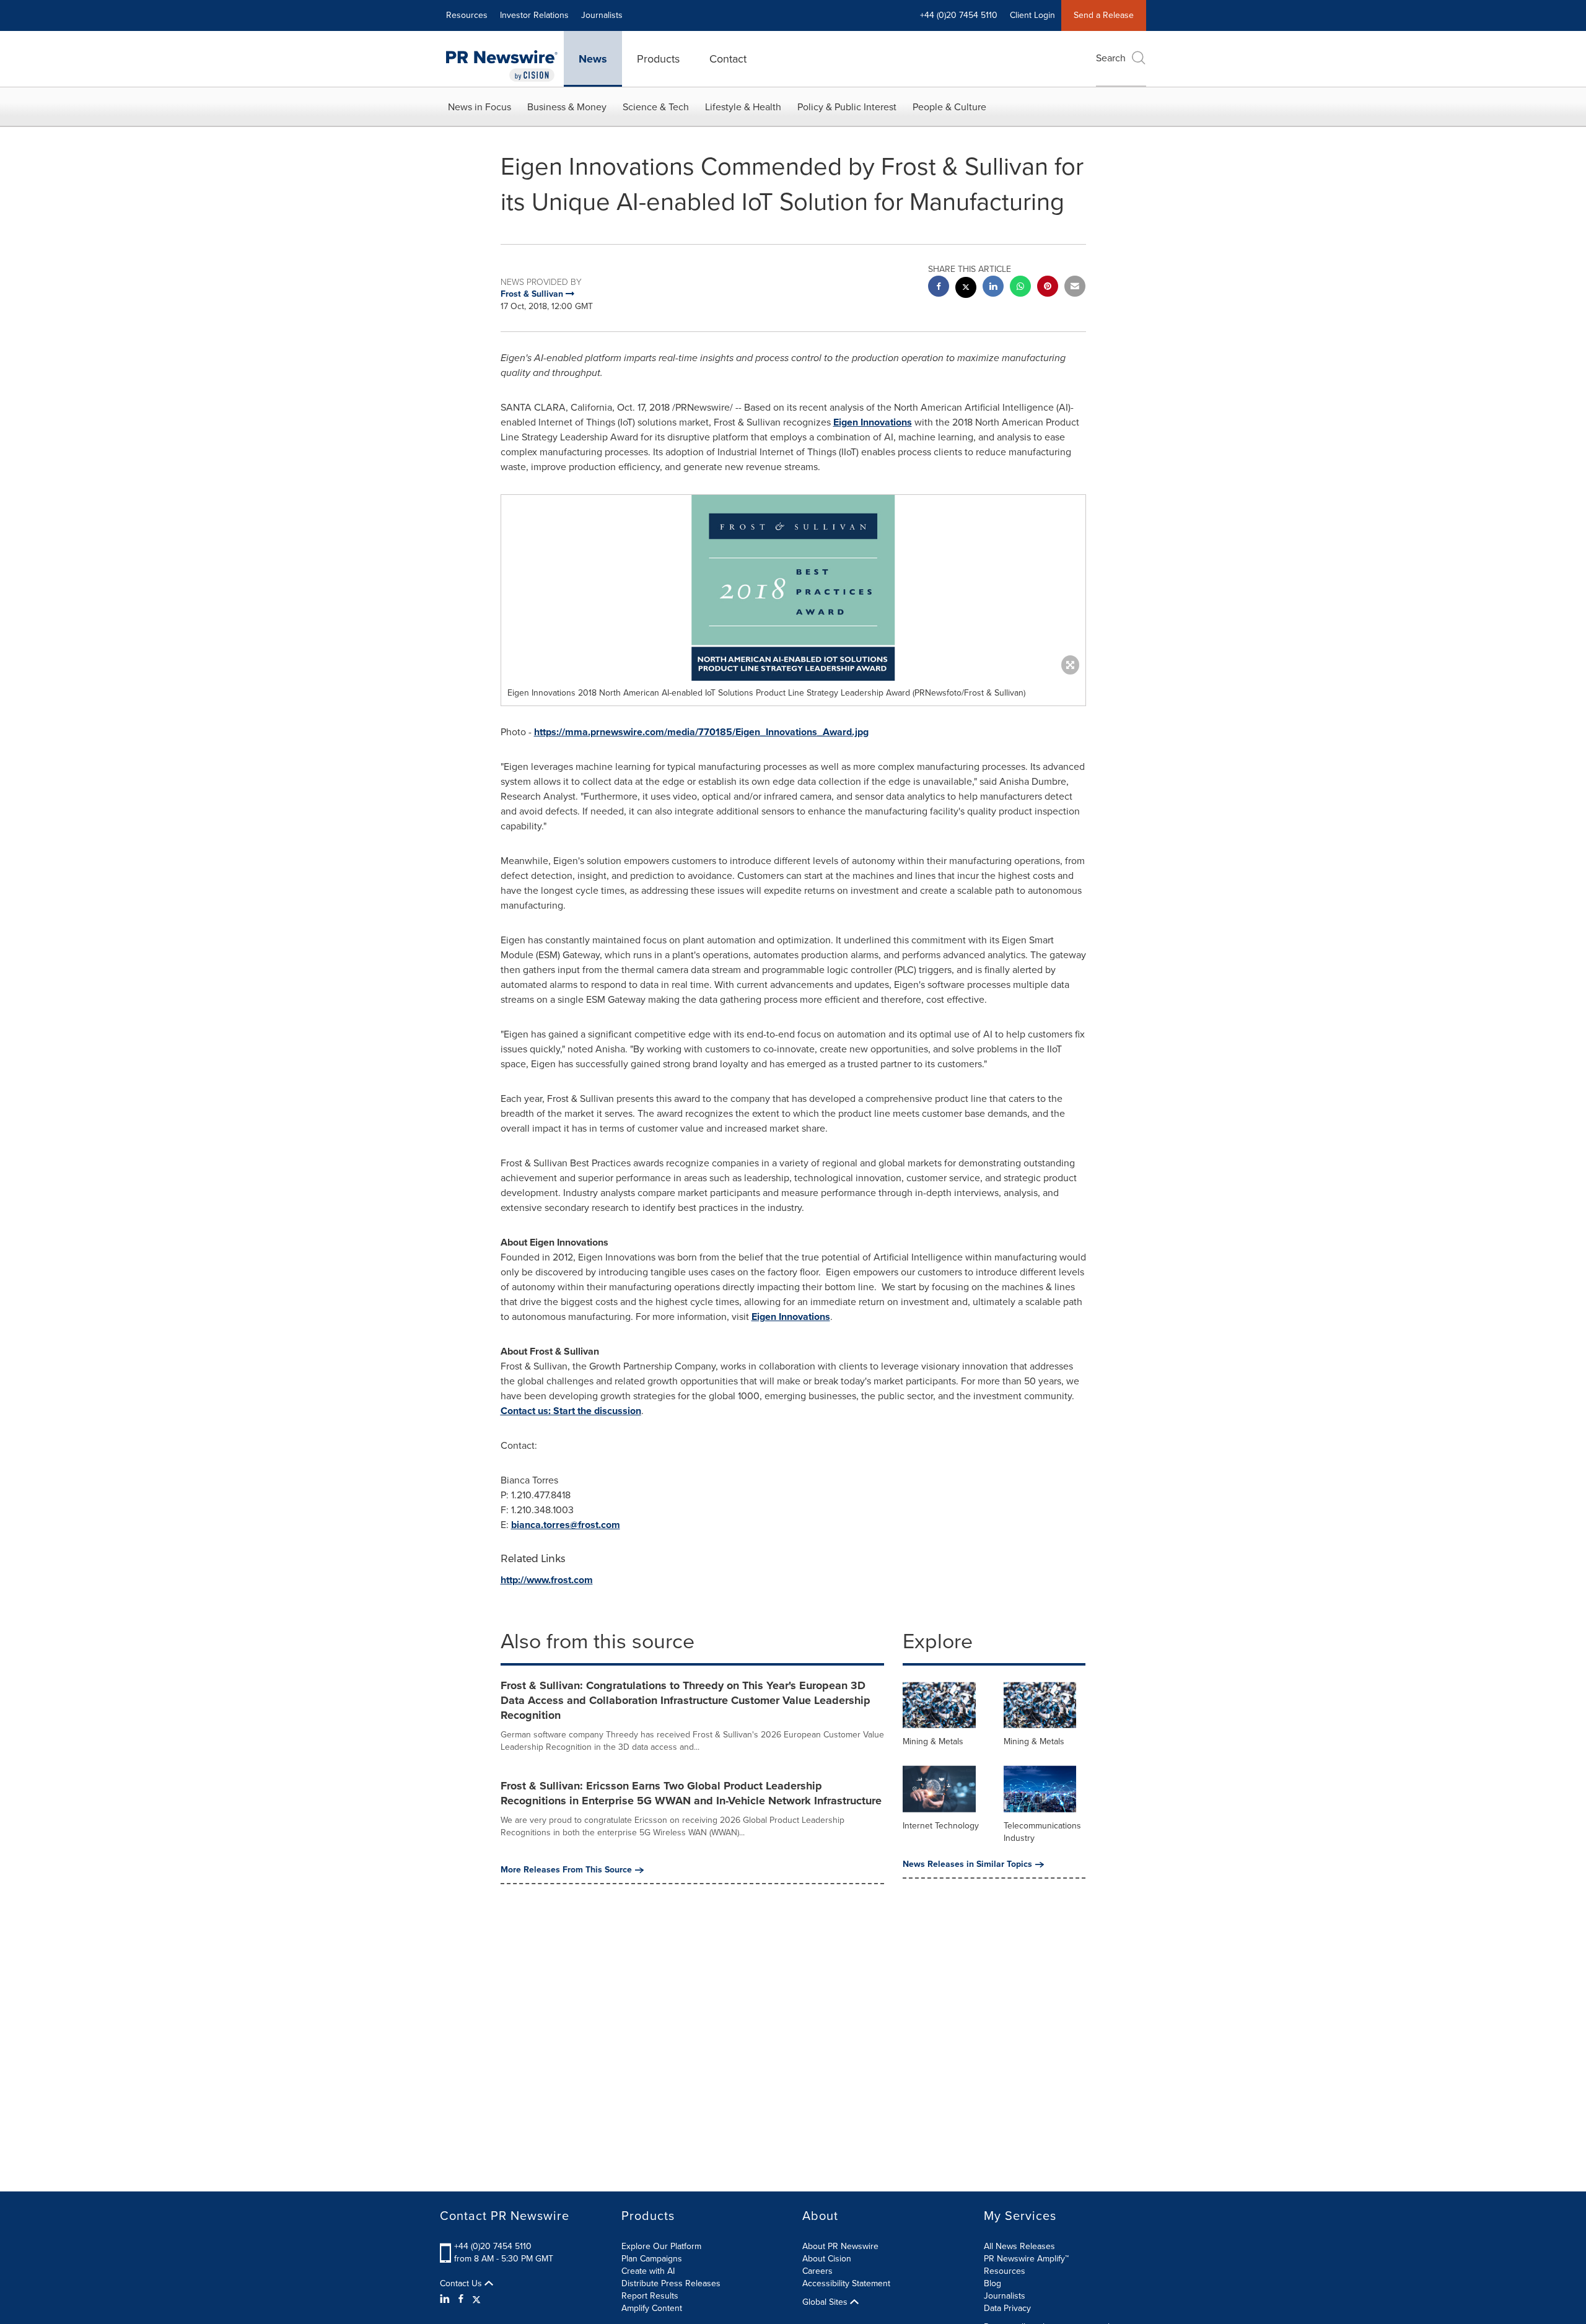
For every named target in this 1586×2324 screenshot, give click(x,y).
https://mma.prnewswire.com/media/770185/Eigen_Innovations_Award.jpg (701, 732)
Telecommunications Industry (1042, 1832)
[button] (793, 588)
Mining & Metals (933, 1741)
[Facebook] (461, 2299)
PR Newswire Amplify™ (1026, 2259)
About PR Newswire (840, 2246)
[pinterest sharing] (1048, 288)
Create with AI (648, 2271)
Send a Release (1104, 15)
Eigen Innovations (873, 422)
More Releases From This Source (566, 1870)
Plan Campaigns (652, 2259)
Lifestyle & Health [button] (743, 107)
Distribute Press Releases (671, 2283)
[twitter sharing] (966, 289)
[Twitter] (476, 2299)
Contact (728, 59)
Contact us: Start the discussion (571, 1411)
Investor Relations (534, 15)
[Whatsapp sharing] (1020, 288)
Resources (467, 15)
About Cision (827, 2259)
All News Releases (1019, 2246)
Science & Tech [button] (656, 107)
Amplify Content (652, 2308)
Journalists (602, 15)
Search (1111, 58)
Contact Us (462, 2284)
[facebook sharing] (939, 288)
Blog (992, 2283)
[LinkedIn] (446, 2299)
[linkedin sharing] (993, 288)
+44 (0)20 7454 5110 (493, 2246)
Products (658, 59)
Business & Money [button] (567, 107)
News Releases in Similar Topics (967, 1864)
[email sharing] (1075, 288)
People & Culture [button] (949, 107)
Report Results (650, 2296)
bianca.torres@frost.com (566, 1525)
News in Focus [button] (480, 107)
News (593, 59)
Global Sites (826, 2302)
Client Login (1032, 15)
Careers (817, 2271)
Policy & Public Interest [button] (847, 107)
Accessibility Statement (846, 2283)
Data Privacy (1007, 2308)
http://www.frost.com (547, 1580)
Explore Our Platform (661, 2246)
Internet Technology (941, 1826)
